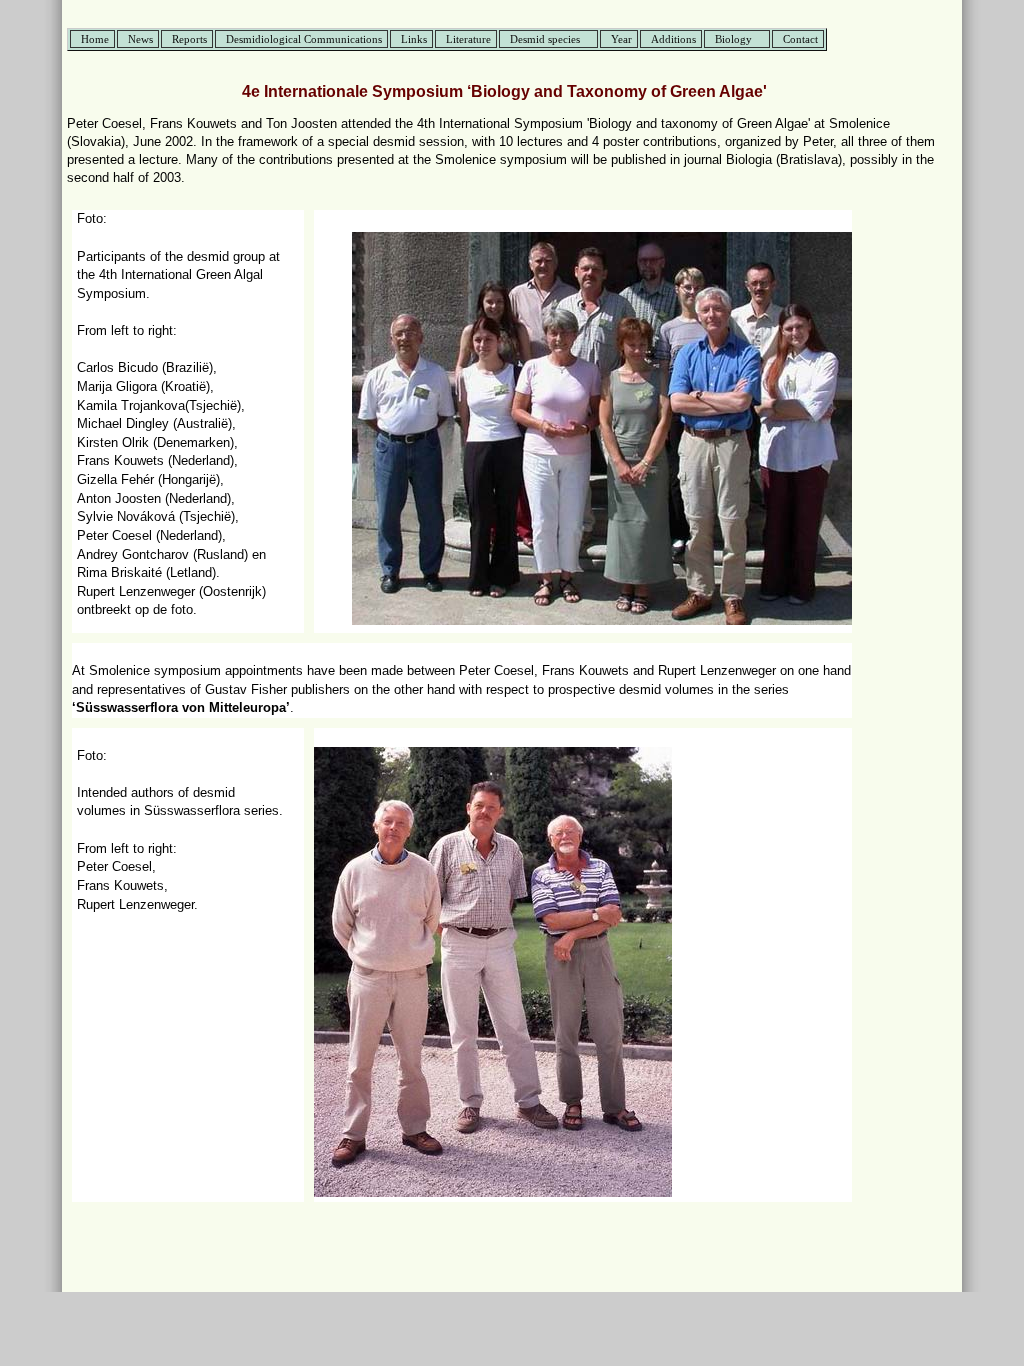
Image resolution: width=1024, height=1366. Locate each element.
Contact (800, 39)
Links (414, 39)
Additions (673, 39)
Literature (468, 39)
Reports (189, 39)
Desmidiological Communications (304, 39)
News (140, 39)
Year (621, 39)
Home (95, 39)
